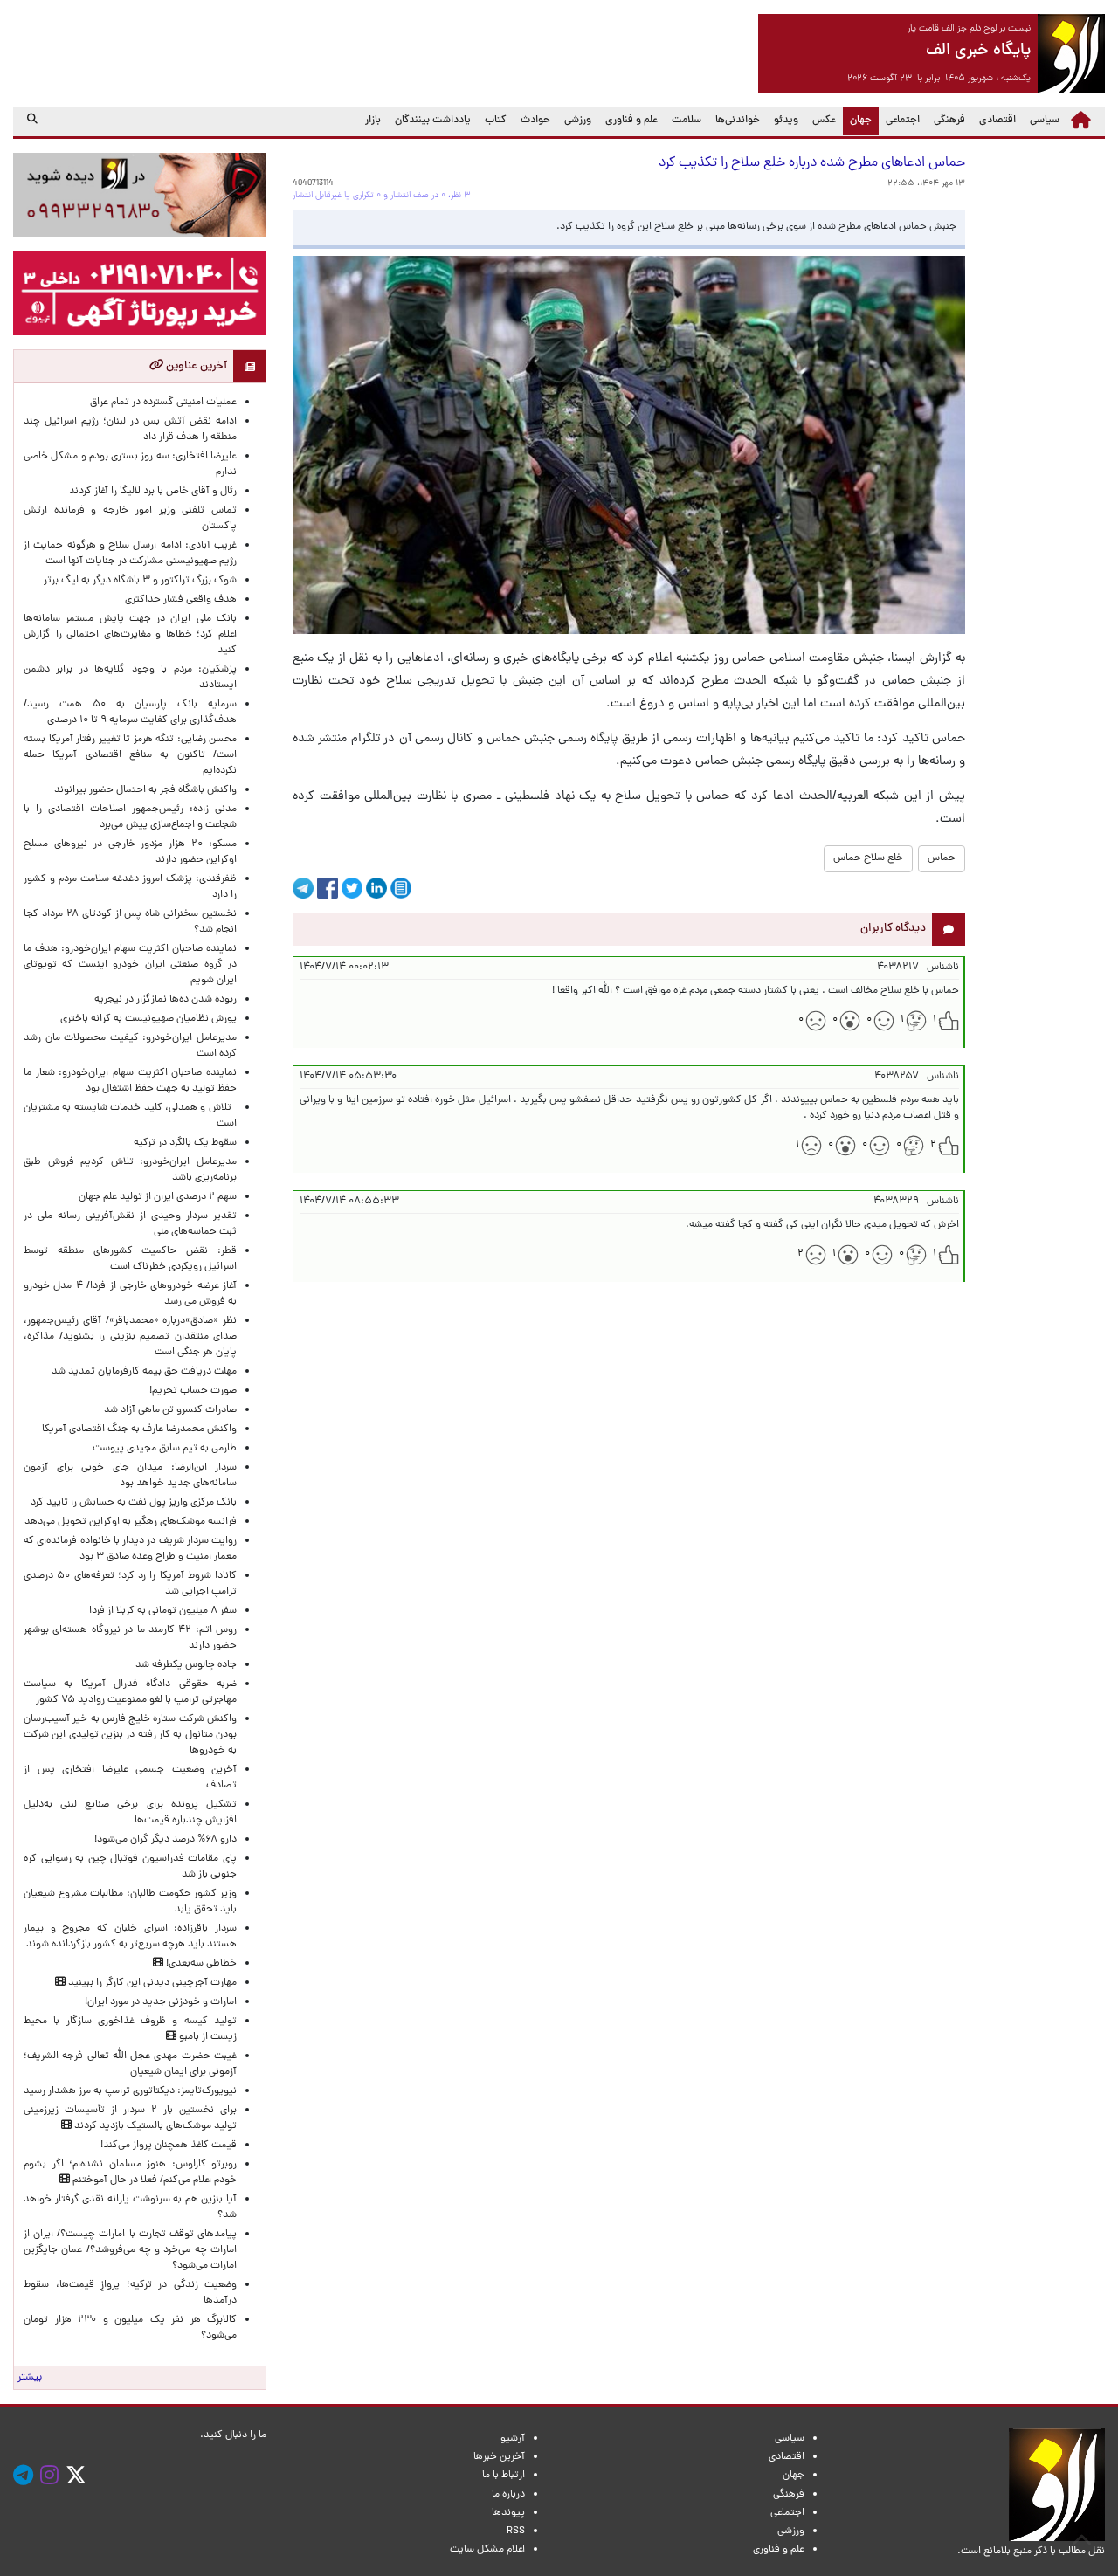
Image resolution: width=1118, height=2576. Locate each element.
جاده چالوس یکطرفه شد (186, 1665)
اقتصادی (997, 121)
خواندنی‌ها (738, 121)
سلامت (687, 121)
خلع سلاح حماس (868, 858)
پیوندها (508, 2513)
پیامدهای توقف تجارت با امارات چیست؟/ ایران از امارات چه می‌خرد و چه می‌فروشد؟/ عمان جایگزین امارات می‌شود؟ (130, 2250)
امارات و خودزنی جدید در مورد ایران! (161, 2002)
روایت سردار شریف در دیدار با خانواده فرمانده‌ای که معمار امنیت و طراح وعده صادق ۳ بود (130, 1549)
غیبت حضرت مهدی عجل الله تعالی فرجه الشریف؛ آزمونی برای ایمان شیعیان (130, 2064)
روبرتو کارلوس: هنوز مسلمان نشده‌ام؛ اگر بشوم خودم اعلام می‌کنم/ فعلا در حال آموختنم (130, 2173)
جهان (857, 120)
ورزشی (578, 121)
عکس (824, 121)
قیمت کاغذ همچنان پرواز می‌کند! (169, 2146)
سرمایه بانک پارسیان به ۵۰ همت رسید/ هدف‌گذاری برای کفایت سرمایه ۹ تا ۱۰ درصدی (130, 713)
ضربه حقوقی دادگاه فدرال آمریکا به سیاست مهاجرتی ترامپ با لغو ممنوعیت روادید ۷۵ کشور (130, 1692)
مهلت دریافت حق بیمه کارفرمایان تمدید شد (144, 1372)
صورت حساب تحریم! (193, 1391)
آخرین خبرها (499, 2457)
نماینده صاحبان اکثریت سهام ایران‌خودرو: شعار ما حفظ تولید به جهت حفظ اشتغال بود (130, 1081)
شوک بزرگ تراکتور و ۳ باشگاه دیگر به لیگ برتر (140, 581)
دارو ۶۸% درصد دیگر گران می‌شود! (166, 1840)
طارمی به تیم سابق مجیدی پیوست (165, 1449)
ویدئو (786, 121)
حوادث (535, 121)
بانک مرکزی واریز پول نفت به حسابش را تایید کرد (134, 1503)
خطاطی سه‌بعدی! (200, 1964)
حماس (942, 858)
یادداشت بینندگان (433, 121)
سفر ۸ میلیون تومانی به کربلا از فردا (163, 1611)
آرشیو (513, 2439)
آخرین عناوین (195, 366)
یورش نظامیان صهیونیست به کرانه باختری (148, 1019)
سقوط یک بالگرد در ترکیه (185, 1143)
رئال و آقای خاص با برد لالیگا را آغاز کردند (153, 492)
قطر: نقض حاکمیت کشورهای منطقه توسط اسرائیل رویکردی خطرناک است (130, 1259)
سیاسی (1045, 121)
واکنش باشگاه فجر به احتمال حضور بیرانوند (145, 790)
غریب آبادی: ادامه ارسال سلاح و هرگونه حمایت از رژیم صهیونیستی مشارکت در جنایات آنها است (130, 554)
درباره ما (508, 2495)
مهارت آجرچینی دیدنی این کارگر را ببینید (151, 1983)
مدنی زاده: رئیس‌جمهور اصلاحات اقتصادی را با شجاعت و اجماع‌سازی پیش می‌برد (130, 817)
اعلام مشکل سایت (487, 2550)
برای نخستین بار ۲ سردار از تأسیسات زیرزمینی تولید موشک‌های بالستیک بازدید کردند (130, 2118)
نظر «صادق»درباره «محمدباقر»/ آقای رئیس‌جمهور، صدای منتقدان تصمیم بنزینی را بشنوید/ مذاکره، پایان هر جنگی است (130, 1337)
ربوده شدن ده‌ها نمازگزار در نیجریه (166, 1000)
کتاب (496, 121)
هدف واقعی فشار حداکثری (181, 600)
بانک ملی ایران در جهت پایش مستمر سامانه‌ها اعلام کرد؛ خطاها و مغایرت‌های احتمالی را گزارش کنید (130, 635)
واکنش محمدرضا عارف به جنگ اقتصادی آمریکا (139, 1429)
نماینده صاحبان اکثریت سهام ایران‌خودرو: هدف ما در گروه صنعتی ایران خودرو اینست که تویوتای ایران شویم (130, 965)
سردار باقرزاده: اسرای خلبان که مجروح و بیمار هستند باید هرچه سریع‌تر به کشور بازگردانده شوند (130, 1937)
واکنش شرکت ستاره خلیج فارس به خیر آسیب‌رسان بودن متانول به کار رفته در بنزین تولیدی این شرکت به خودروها (130, 1735)
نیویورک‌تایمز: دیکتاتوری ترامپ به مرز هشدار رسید (130, 2091)
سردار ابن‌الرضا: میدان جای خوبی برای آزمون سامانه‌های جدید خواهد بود (130, 1476)
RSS (516, 2531)
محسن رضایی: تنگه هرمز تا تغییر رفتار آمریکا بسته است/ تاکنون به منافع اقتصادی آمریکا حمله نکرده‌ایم (130, 755)
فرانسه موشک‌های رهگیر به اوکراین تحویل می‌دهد (131, 1522)
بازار (373, 121)
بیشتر (30, 2378)
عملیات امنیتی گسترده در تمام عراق (163, 403)
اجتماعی (903, 121)
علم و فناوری (631, 121)
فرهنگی (949, 121)
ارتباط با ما (504, 2476)
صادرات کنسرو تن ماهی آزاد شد (170, 1410)
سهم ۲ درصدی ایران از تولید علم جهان (158, 1197)
